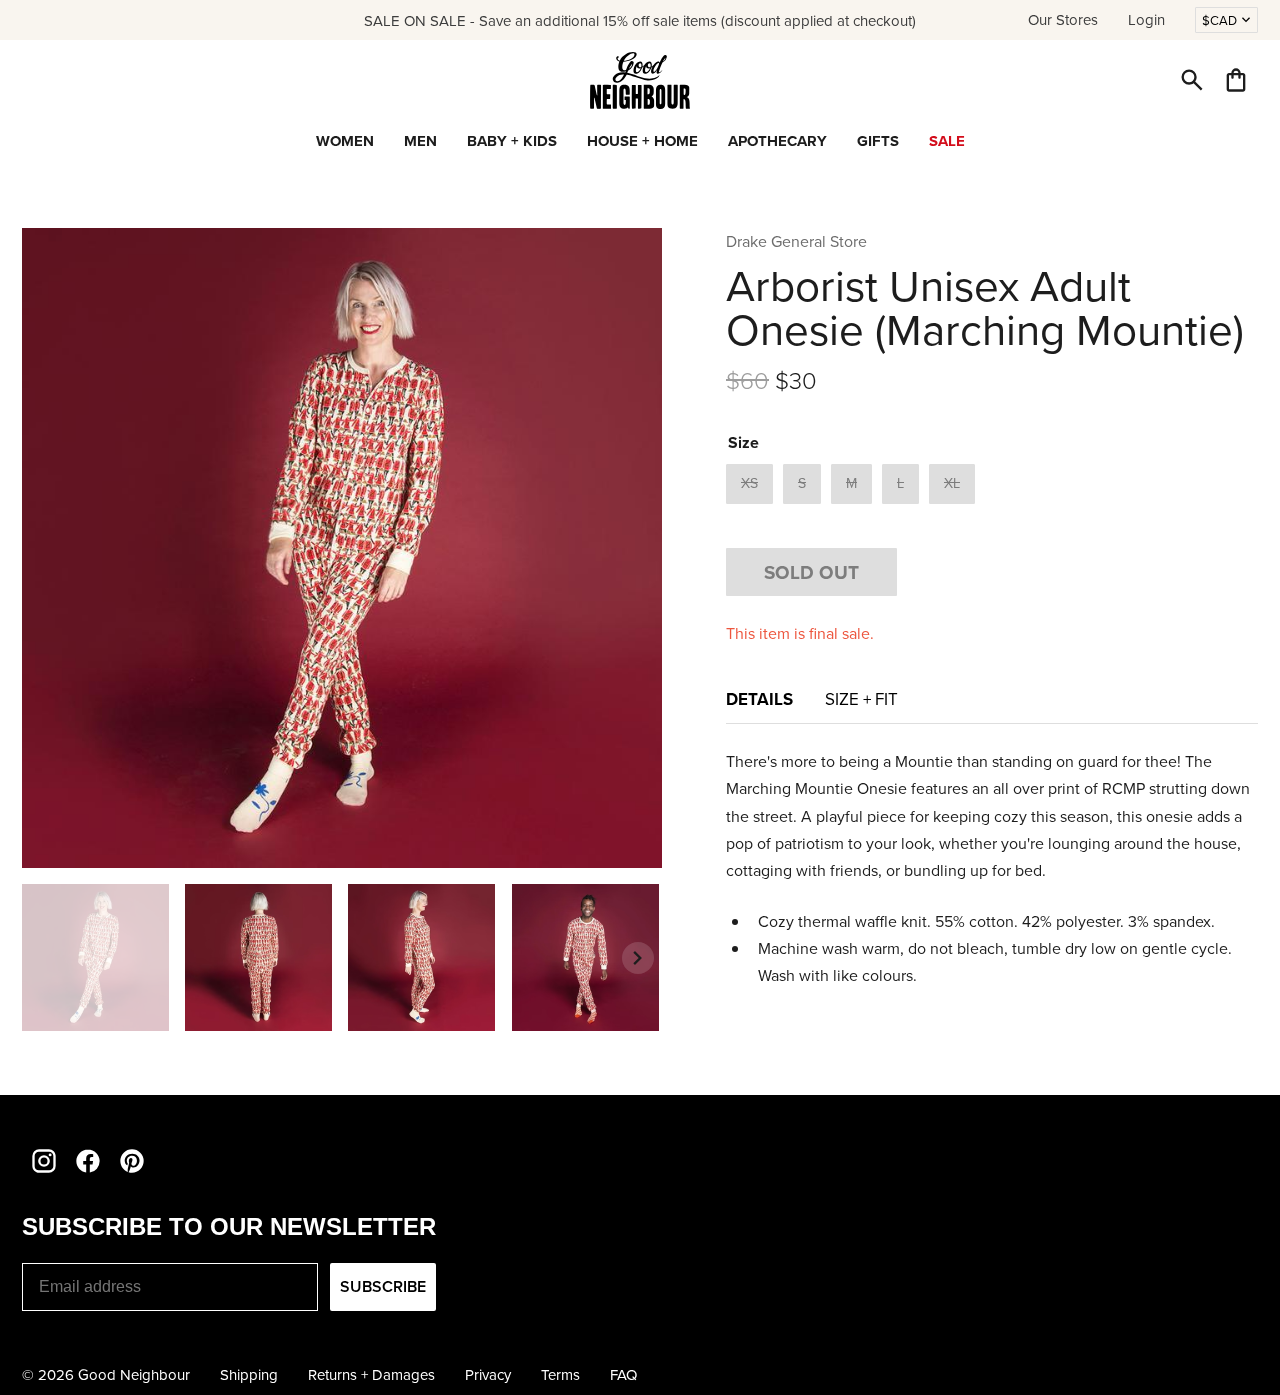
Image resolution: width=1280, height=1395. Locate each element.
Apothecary (777, 141)
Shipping (249, 1374)
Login (1146, 19)
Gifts (878, 141)
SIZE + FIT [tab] (861, 699)
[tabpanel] (992, 869)
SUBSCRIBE (383, 1286)
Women (345, 141)
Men (420, 141)
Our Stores (1063, 19)
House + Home (642, 141)
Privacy (488, 1374)
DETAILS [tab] (759, 699)
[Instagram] (44, 1161)
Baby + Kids (512, 141)
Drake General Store (796, 241)
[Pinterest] (132, 1161)
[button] (1192, 80)
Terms (560, 1374)
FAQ (623, 1374)
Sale (947, 141)
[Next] (638, 958)
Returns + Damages (371, 1374)
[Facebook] (88, 1161)
